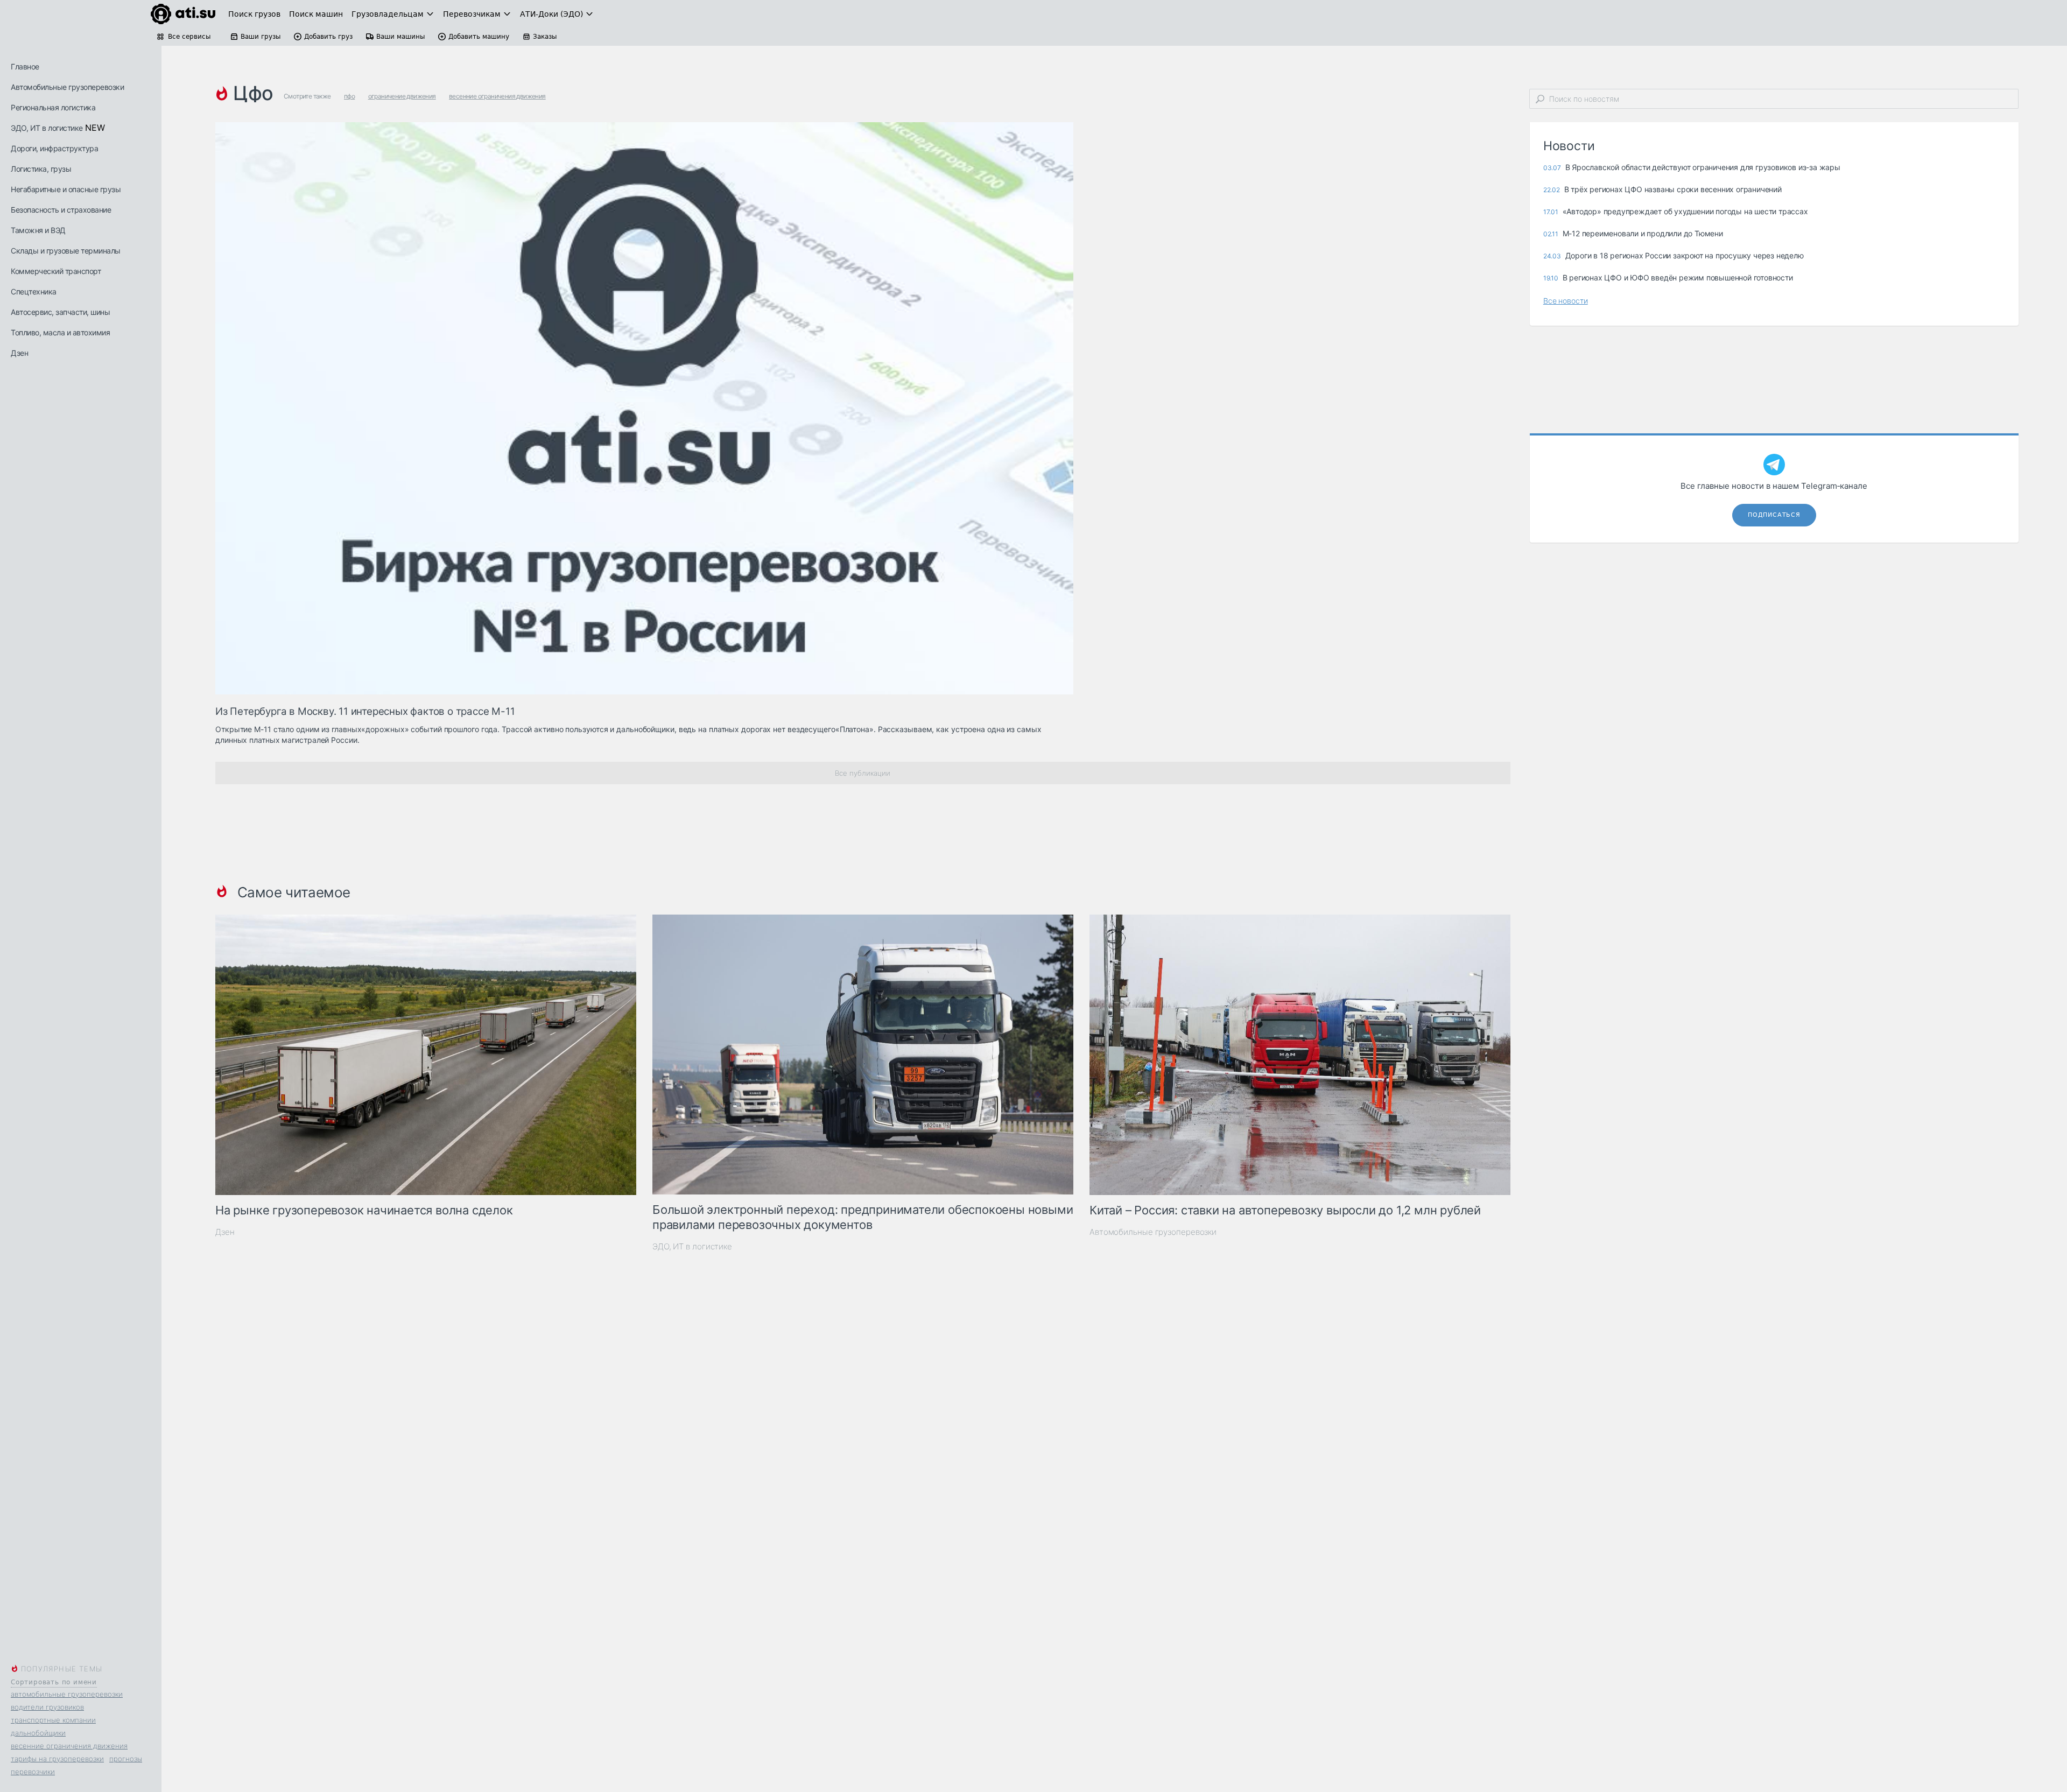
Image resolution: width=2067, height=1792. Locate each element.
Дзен (19, 353)
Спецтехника (34, 291)
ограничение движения (402, 96)
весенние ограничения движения (69, 1746)
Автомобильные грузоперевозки (67, 87)
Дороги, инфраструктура (54, 148)
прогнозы (126, 1759)
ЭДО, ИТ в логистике (47, 128)
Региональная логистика (53, 107)
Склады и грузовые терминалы (66, 251)
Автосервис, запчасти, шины (60, 312)
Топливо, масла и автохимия (60, 332)
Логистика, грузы (41, 169)
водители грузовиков (47, 1707)
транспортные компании (53, 1720)
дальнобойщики (38, 1733)
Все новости (1566, 301)
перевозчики (33, 1772)
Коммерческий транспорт (56, 271)
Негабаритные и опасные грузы (66, 189)
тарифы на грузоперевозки (57, 1759)
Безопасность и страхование (61, 210)
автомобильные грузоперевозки (67, 1694)
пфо (349, 96)
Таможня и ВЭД (38, 230)
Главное (25, 66)
